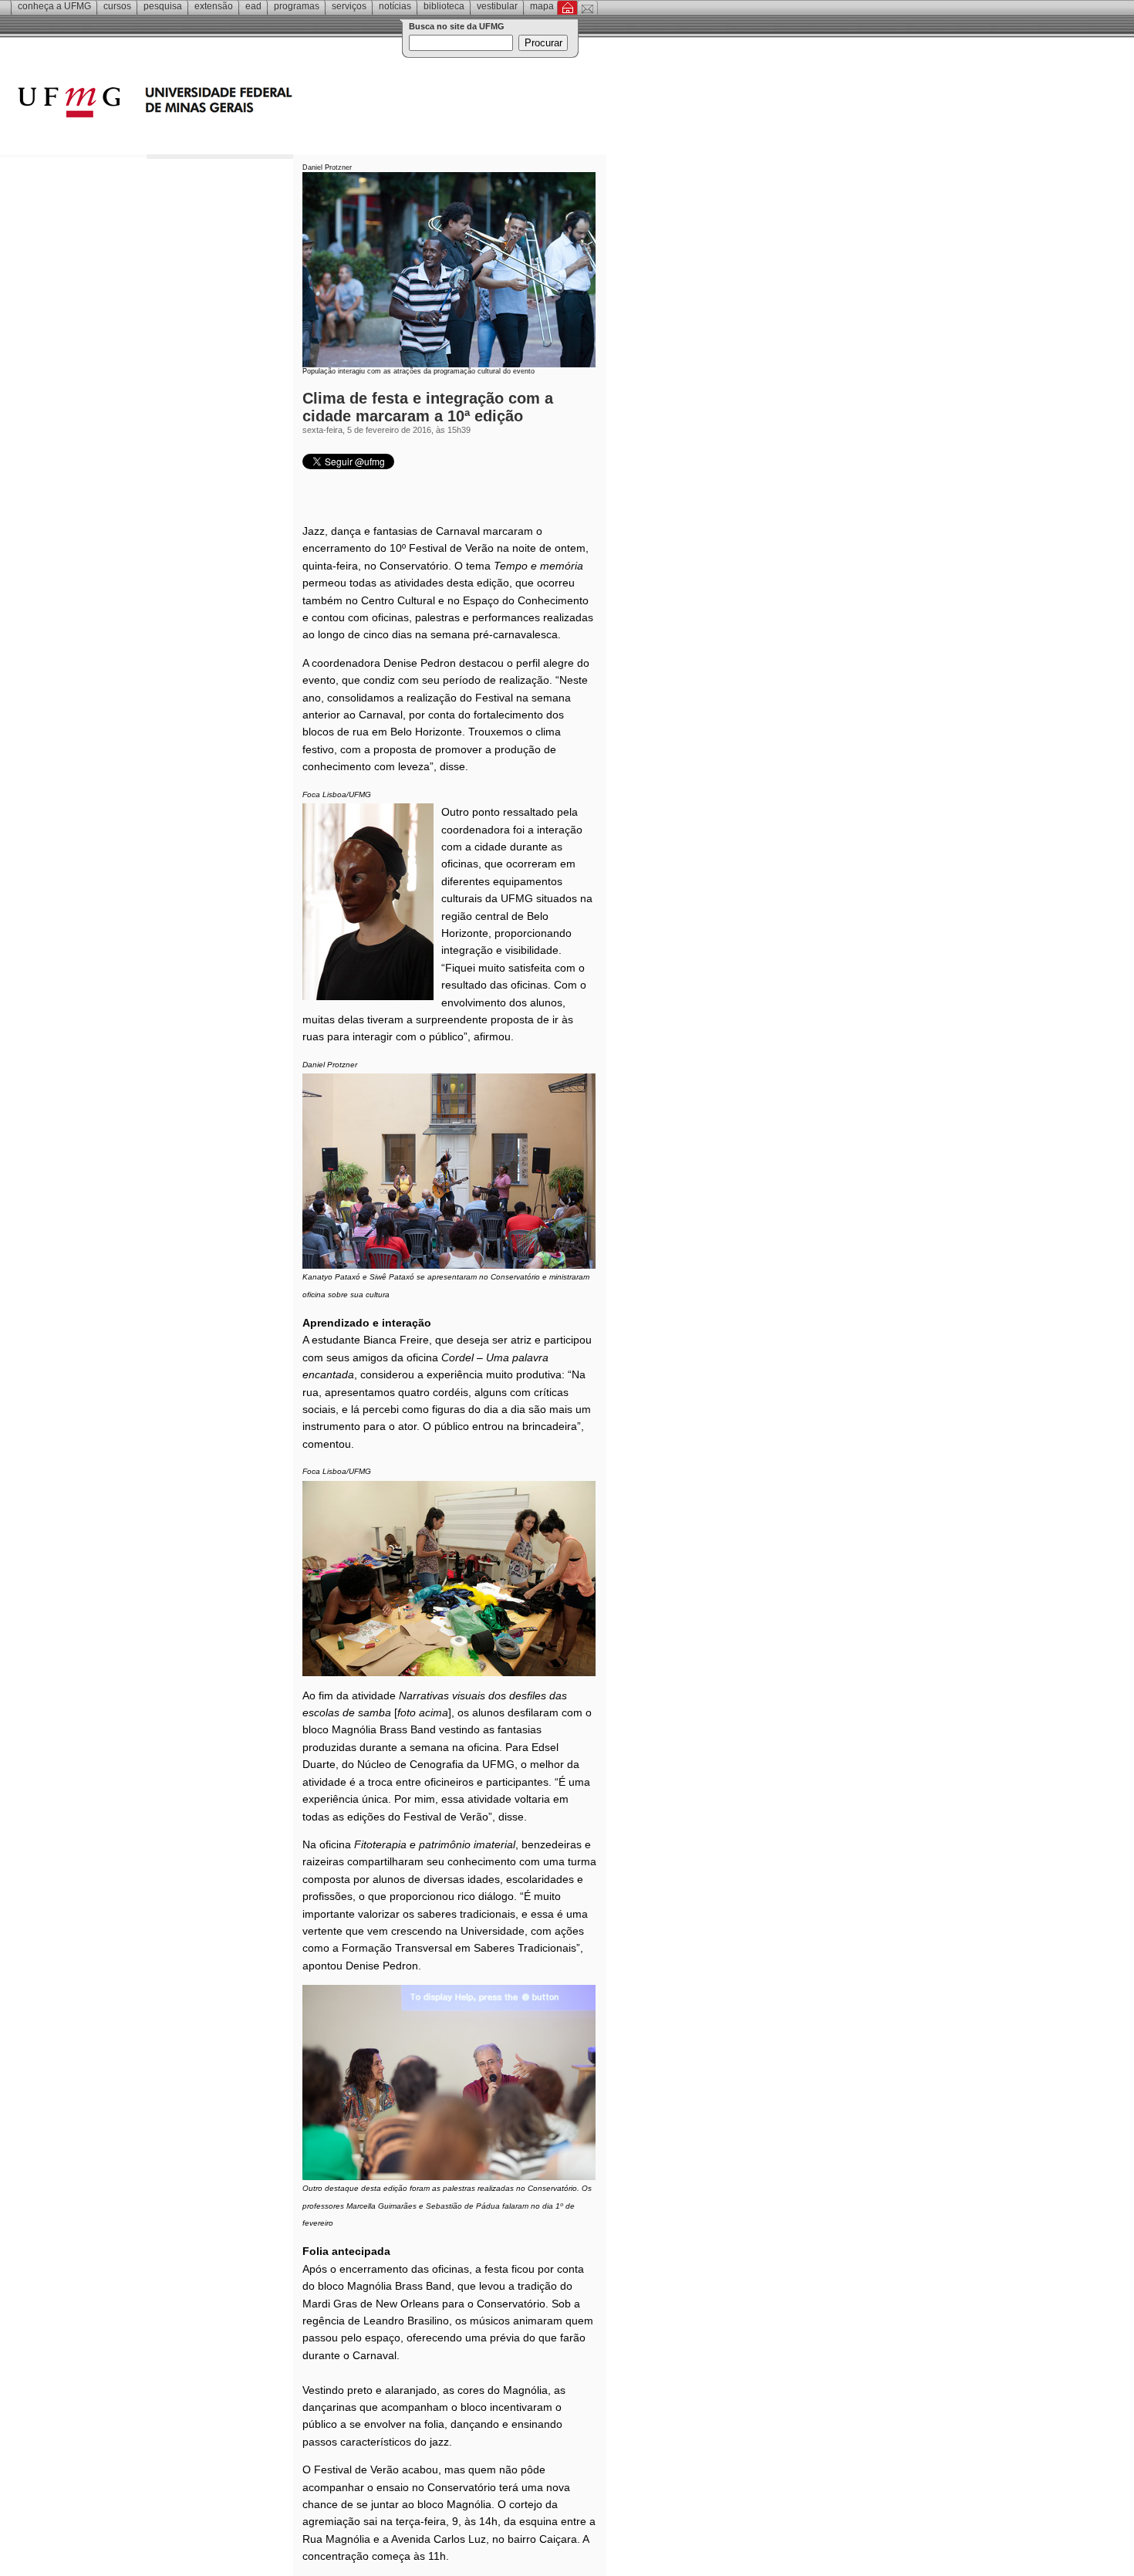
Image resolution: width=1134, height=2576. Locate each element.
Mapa (542, 6)
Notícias (395, 6)
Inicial (567, 8)
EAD (253, 6)
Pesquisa (163, 6)
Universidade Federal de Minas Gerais (243, 104)
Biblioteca (444, 6)
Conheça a (54, 6)
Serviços (349, 6)
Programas (297, 6)
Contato (587, 8)
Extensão (214, 6)
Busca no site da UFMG (457, 26)
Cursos (117, 6)
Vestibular (497, 6)
